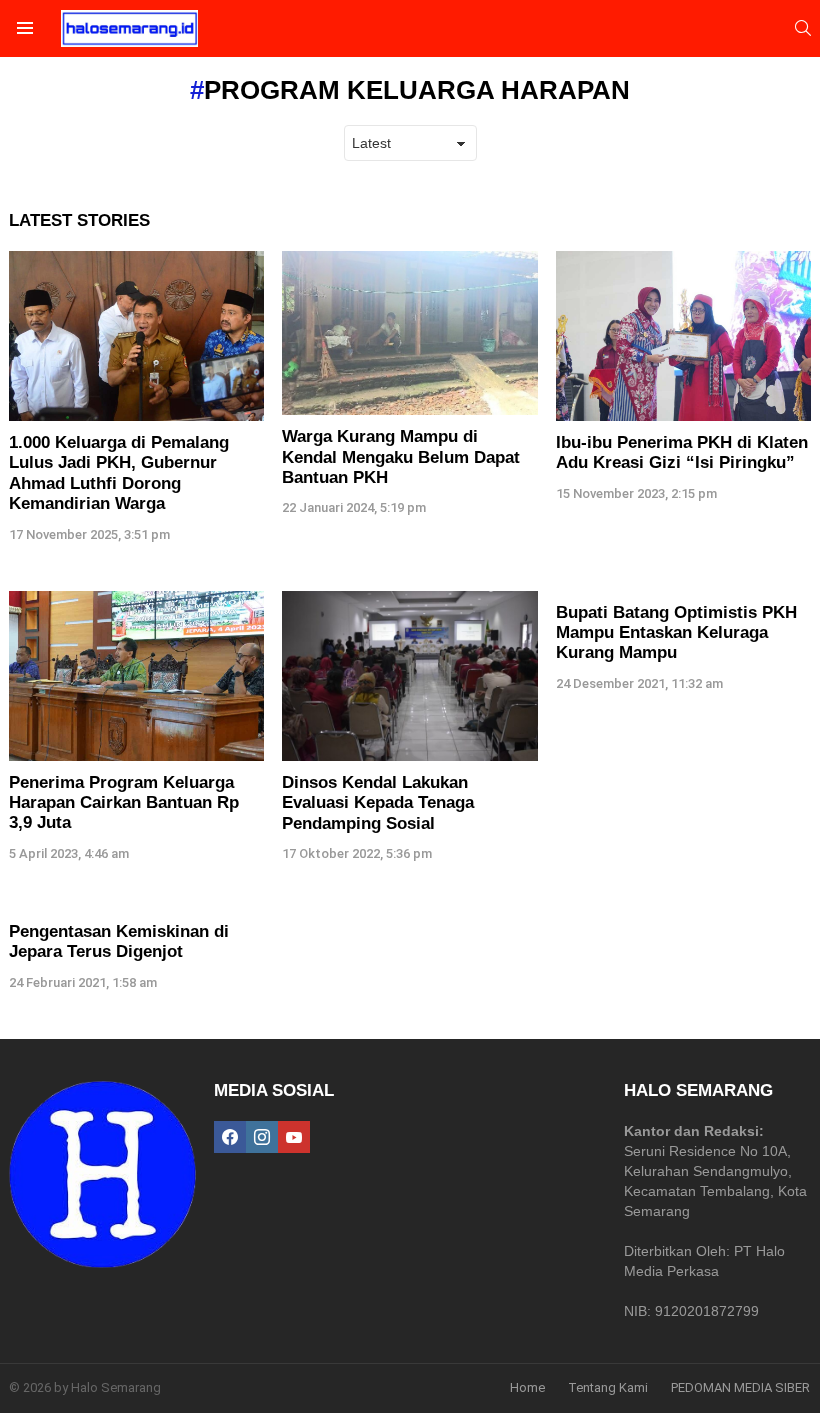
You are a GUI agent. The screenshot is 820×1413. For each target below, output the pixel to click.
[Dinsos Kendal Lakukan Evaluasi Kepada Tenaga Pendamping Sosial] (409, 676)
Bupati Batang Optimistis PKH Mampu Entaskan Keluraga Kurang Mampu (676, 633)
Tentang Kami (608, 1387)
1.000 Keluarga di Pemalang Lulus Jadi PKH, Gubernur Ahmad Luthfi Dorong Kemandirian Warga (119, 473)
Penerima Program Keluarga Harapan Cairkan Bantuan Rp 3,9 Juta (124, 803)
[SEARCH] (803, 28)
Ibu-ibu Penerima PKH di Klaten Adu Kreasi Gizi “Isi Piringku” (682, 452)
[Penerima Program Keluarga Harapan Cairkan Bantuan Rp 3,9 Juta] (136, 676)
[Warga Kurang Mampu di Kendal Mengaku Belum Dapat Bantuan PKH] (409, 333)
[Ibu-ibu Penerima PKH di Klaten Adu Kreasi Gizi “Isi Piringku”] (683, 336)
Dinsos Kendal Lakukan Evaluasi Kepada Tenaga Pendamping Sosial (378, 803)
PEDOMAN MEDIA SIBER (740, 1387)
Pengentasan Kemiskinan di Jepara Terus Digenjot (119, 941)
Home (527, 1387)
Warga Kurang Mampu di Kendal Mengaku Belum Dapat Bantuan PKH (401, 457)
